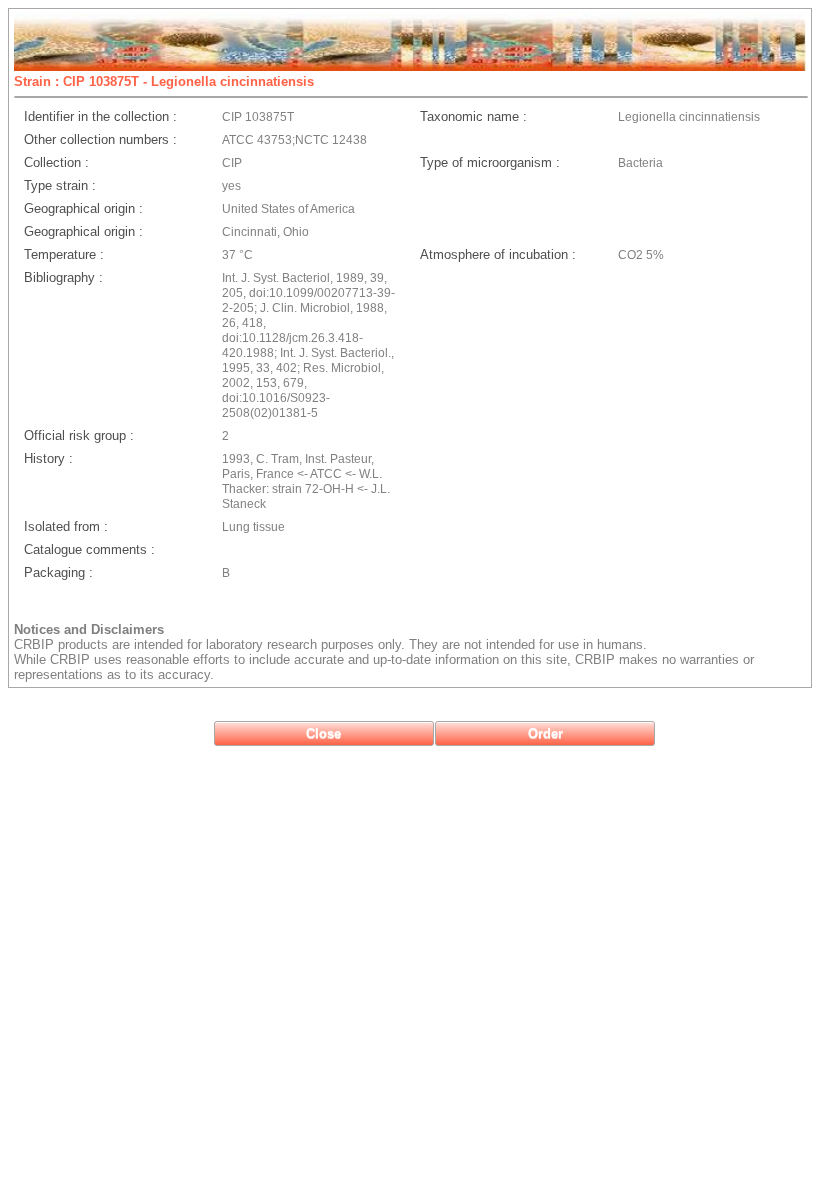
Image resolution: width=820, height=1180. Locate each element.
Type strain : (60, 185)
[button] (324, 733)
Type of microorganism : (490, 162)
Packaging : (58, 572)
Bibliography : (63, 277)
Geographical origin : (83, 208)
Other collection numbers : (100, 139)
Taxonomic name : (473, 116)
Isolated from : (66, 526)
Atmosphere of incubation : (498, 254)
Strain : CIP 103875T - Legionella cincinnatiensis (164, 81)
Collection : (56, 162)
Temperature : (64, 254)
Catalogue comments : (89, 549)
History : (48, 458)
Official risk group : (79, 435)
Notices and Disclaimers (89, 629)
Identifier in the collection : (100, 116)
